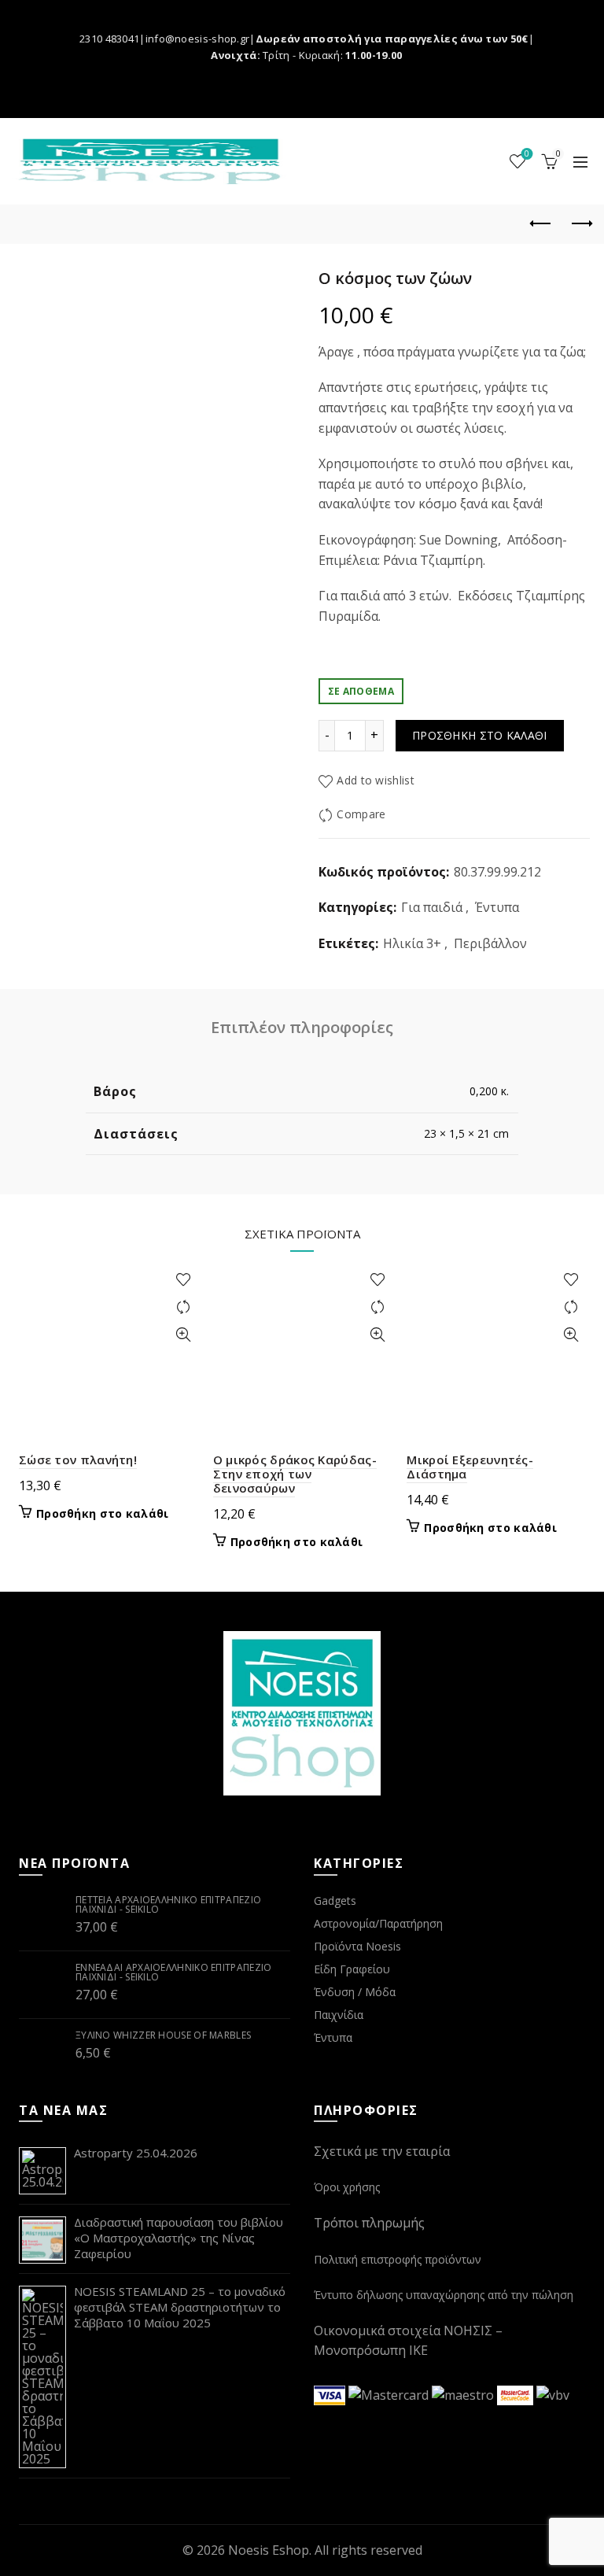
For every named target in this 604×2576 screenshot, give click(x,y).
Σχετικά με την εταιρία (382, 2151)
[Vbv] (553, 2394)
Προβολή (184, 1335)
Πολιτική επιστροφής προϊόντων (398, 2259)
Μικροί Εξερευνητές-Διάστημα (470, 1467)
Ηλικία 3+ (412, 943)
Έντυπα (497, 907)
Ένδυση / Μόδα (355, 1992)
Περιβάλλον (490, 943)
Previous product (541, 224)
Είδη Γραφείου (352, 1969)
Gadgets (335, 1901)
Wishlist (527, 154)
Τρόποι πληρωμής (369, 2223)
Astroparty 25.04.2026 (136, 2153)
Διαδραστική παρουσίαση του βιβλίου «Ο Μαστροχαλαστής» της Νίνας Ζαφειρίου (179, 2238)
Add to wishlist (376, 781)
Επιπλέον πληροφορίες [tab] (302, 1027)
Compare (361, 814)
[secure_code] (517, 2394)
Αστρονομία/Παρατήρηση (378, 1923)
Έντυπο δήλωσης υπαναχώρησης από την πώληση (444, 2295)
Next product (580, 224)
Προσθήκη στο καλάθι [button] (103, 1514)
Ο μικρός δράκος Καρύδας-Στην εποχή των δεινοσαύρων (295, 1474)
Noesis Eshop (269, 2550)
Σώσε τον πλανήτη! (78, 1460)
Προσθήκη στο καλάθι (480, 735)
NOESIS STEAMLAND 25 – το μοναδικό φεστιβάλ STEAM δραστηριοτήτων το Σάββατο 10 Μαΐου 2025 (180, 2307)
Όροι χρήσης (347, 2187)
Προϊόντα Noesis (357, 1946)
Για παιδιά (432, 907)
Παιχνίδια (339, 2015)
